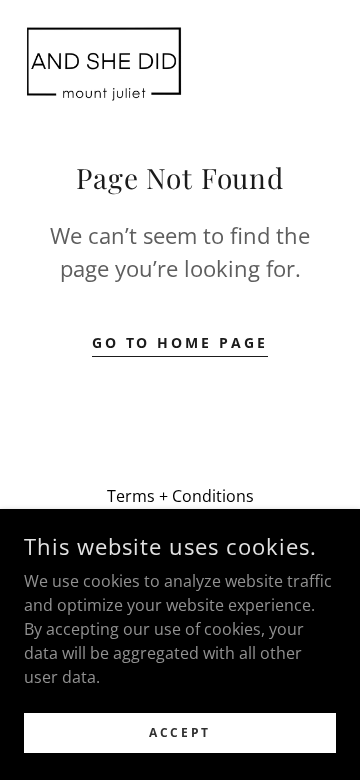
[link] (104, 64)
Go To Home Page (180, 342)
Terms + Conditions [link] (180, 496)
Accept (179, 732)
